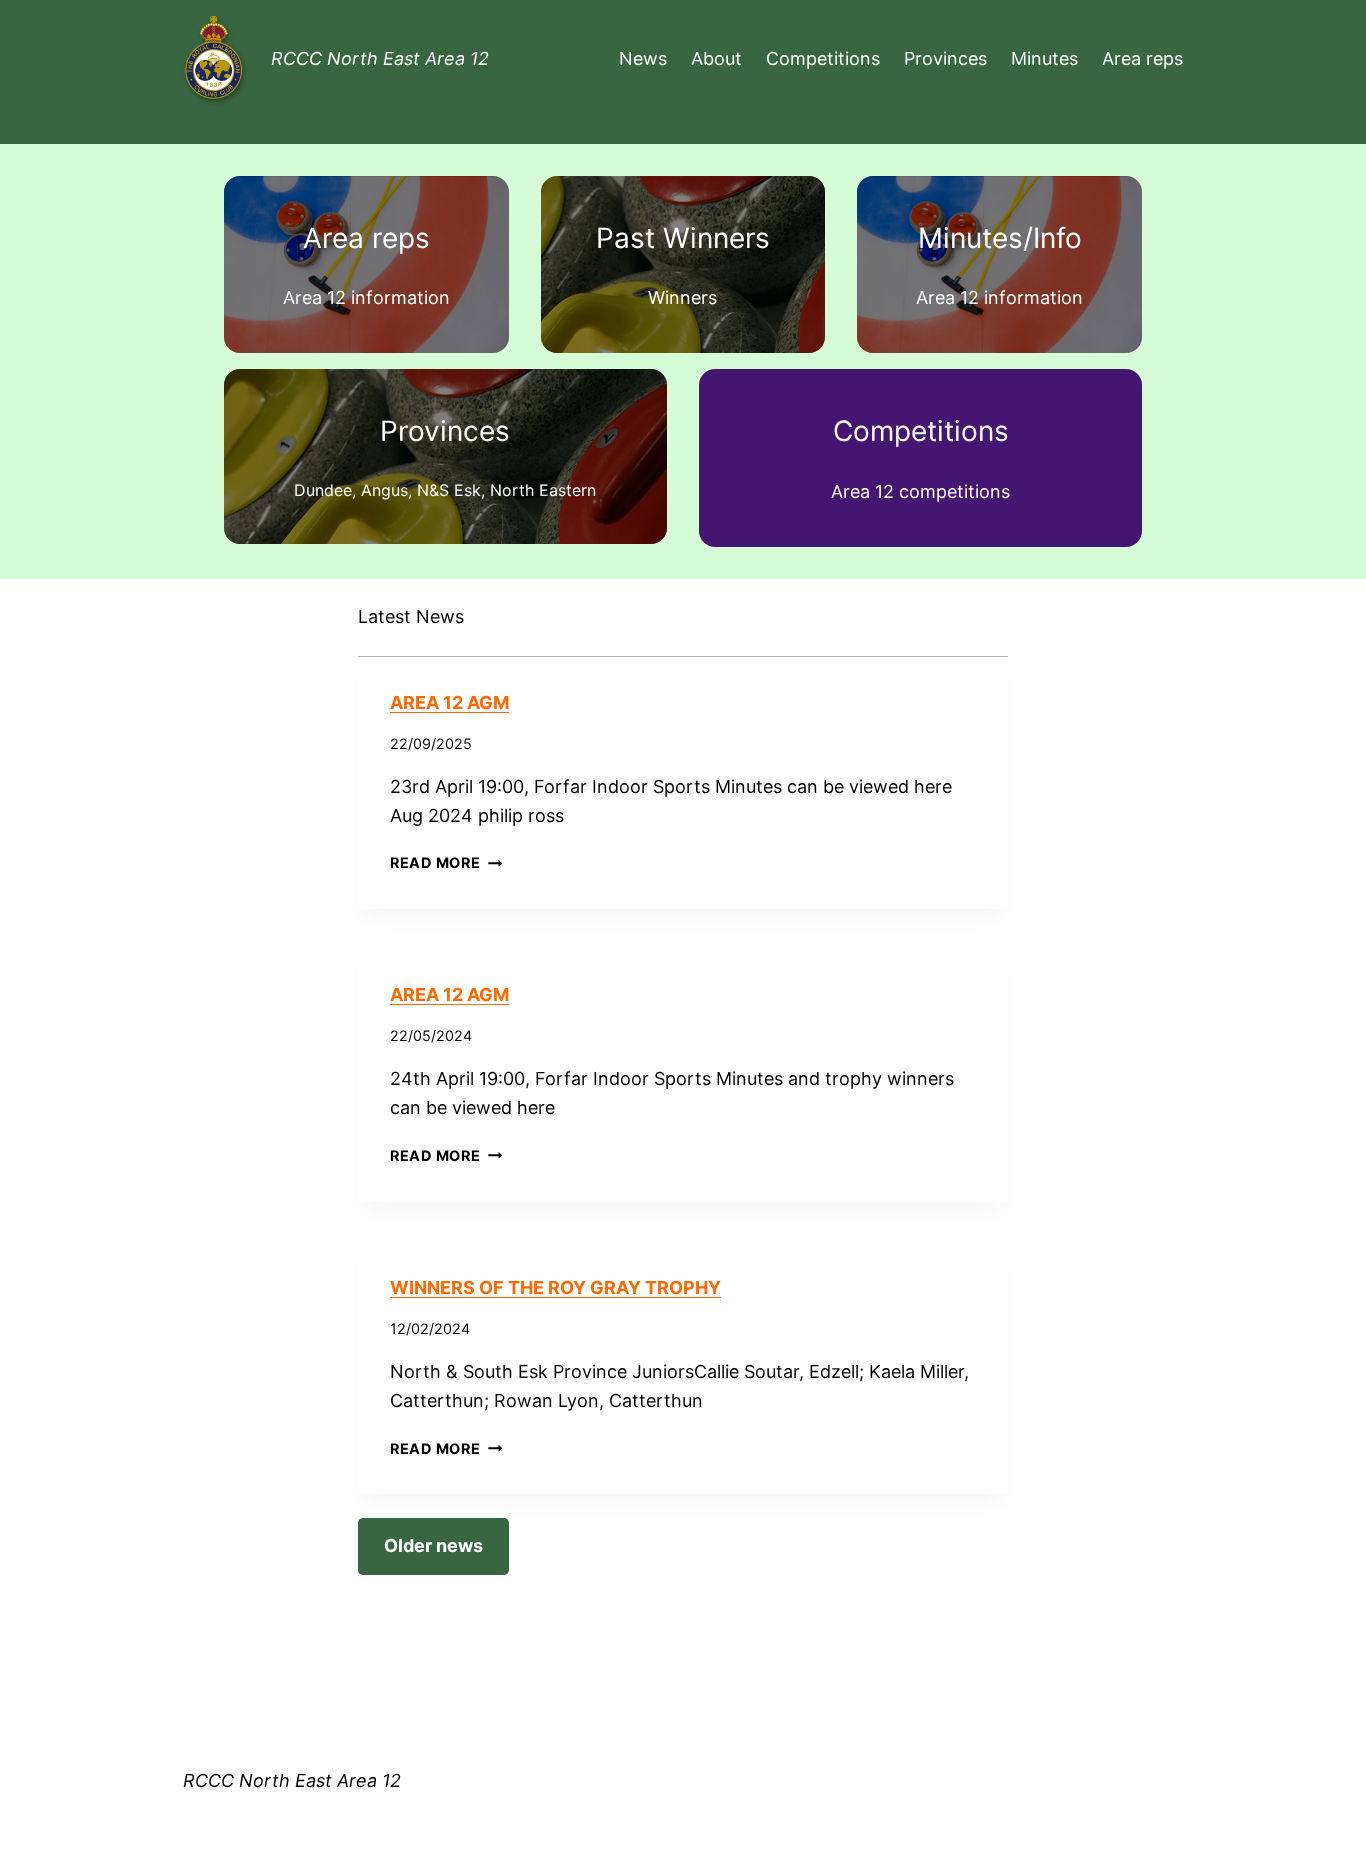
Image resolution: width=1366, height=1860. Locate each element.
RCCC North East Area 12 (380, 58)
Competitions (921, 431)
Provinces (445, 431)
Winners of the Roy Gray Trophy (555, 1287)
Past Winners (683, 238)
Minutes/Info (1000, 238)
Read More (446, 862)
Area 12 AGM (449, 702)
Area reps (366, 238)
